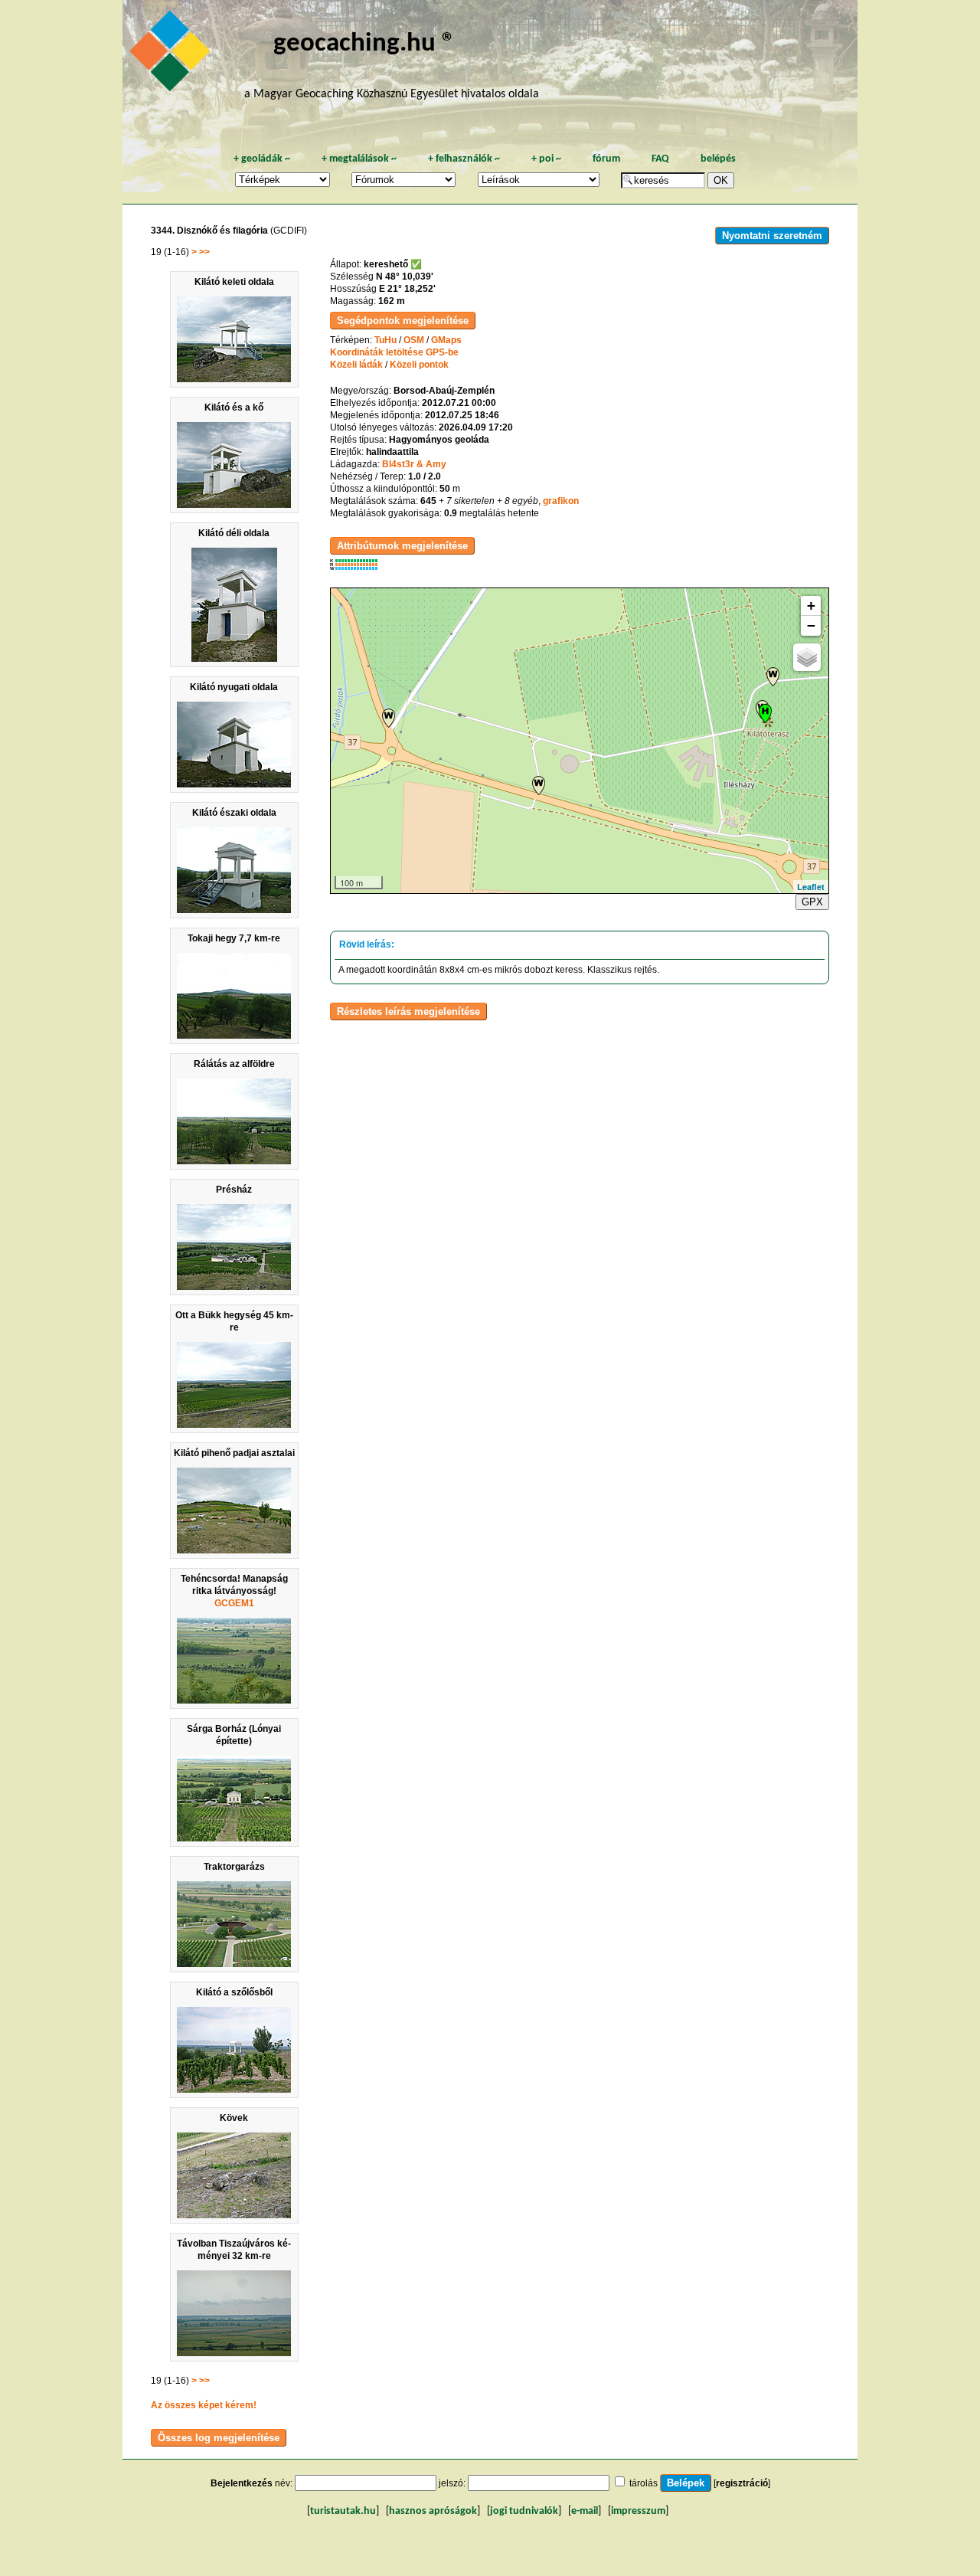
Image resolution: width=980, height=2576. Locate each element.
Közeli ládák (356, 365)
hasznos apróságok (433, 2511)
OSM (414, 340)
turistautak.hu (343, 2511)
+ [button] (811, 606)
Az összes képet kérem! (204, 2405)
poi (546, 159)
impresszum (638, 2511)
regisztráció (742, 2483)
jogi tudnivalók (524, 2511)
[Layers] (807, 657)
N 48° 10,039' (405, 277)
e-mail (585, 2511)
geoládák (262, 159)
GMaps (446, 340)
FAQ (660, 159)
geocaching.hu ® (364, 44)
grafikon (561, 501)
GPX (812, 902)
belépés (718, 159)
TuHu (385, 340)
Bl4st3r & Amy (414, 464)
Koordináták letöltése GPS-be (394, 352)
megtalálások (359, 159)
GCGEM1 (234, 1603)
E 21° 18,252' (407, 289)
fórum (606, 159)
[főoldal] (172, 55)
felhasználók (464, 159)
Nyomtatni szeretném (772, 236)
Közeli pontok (419, 365)
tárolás (644, 2483)
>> (204, 252)
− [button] (811, 625)
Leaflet (811, 887)
